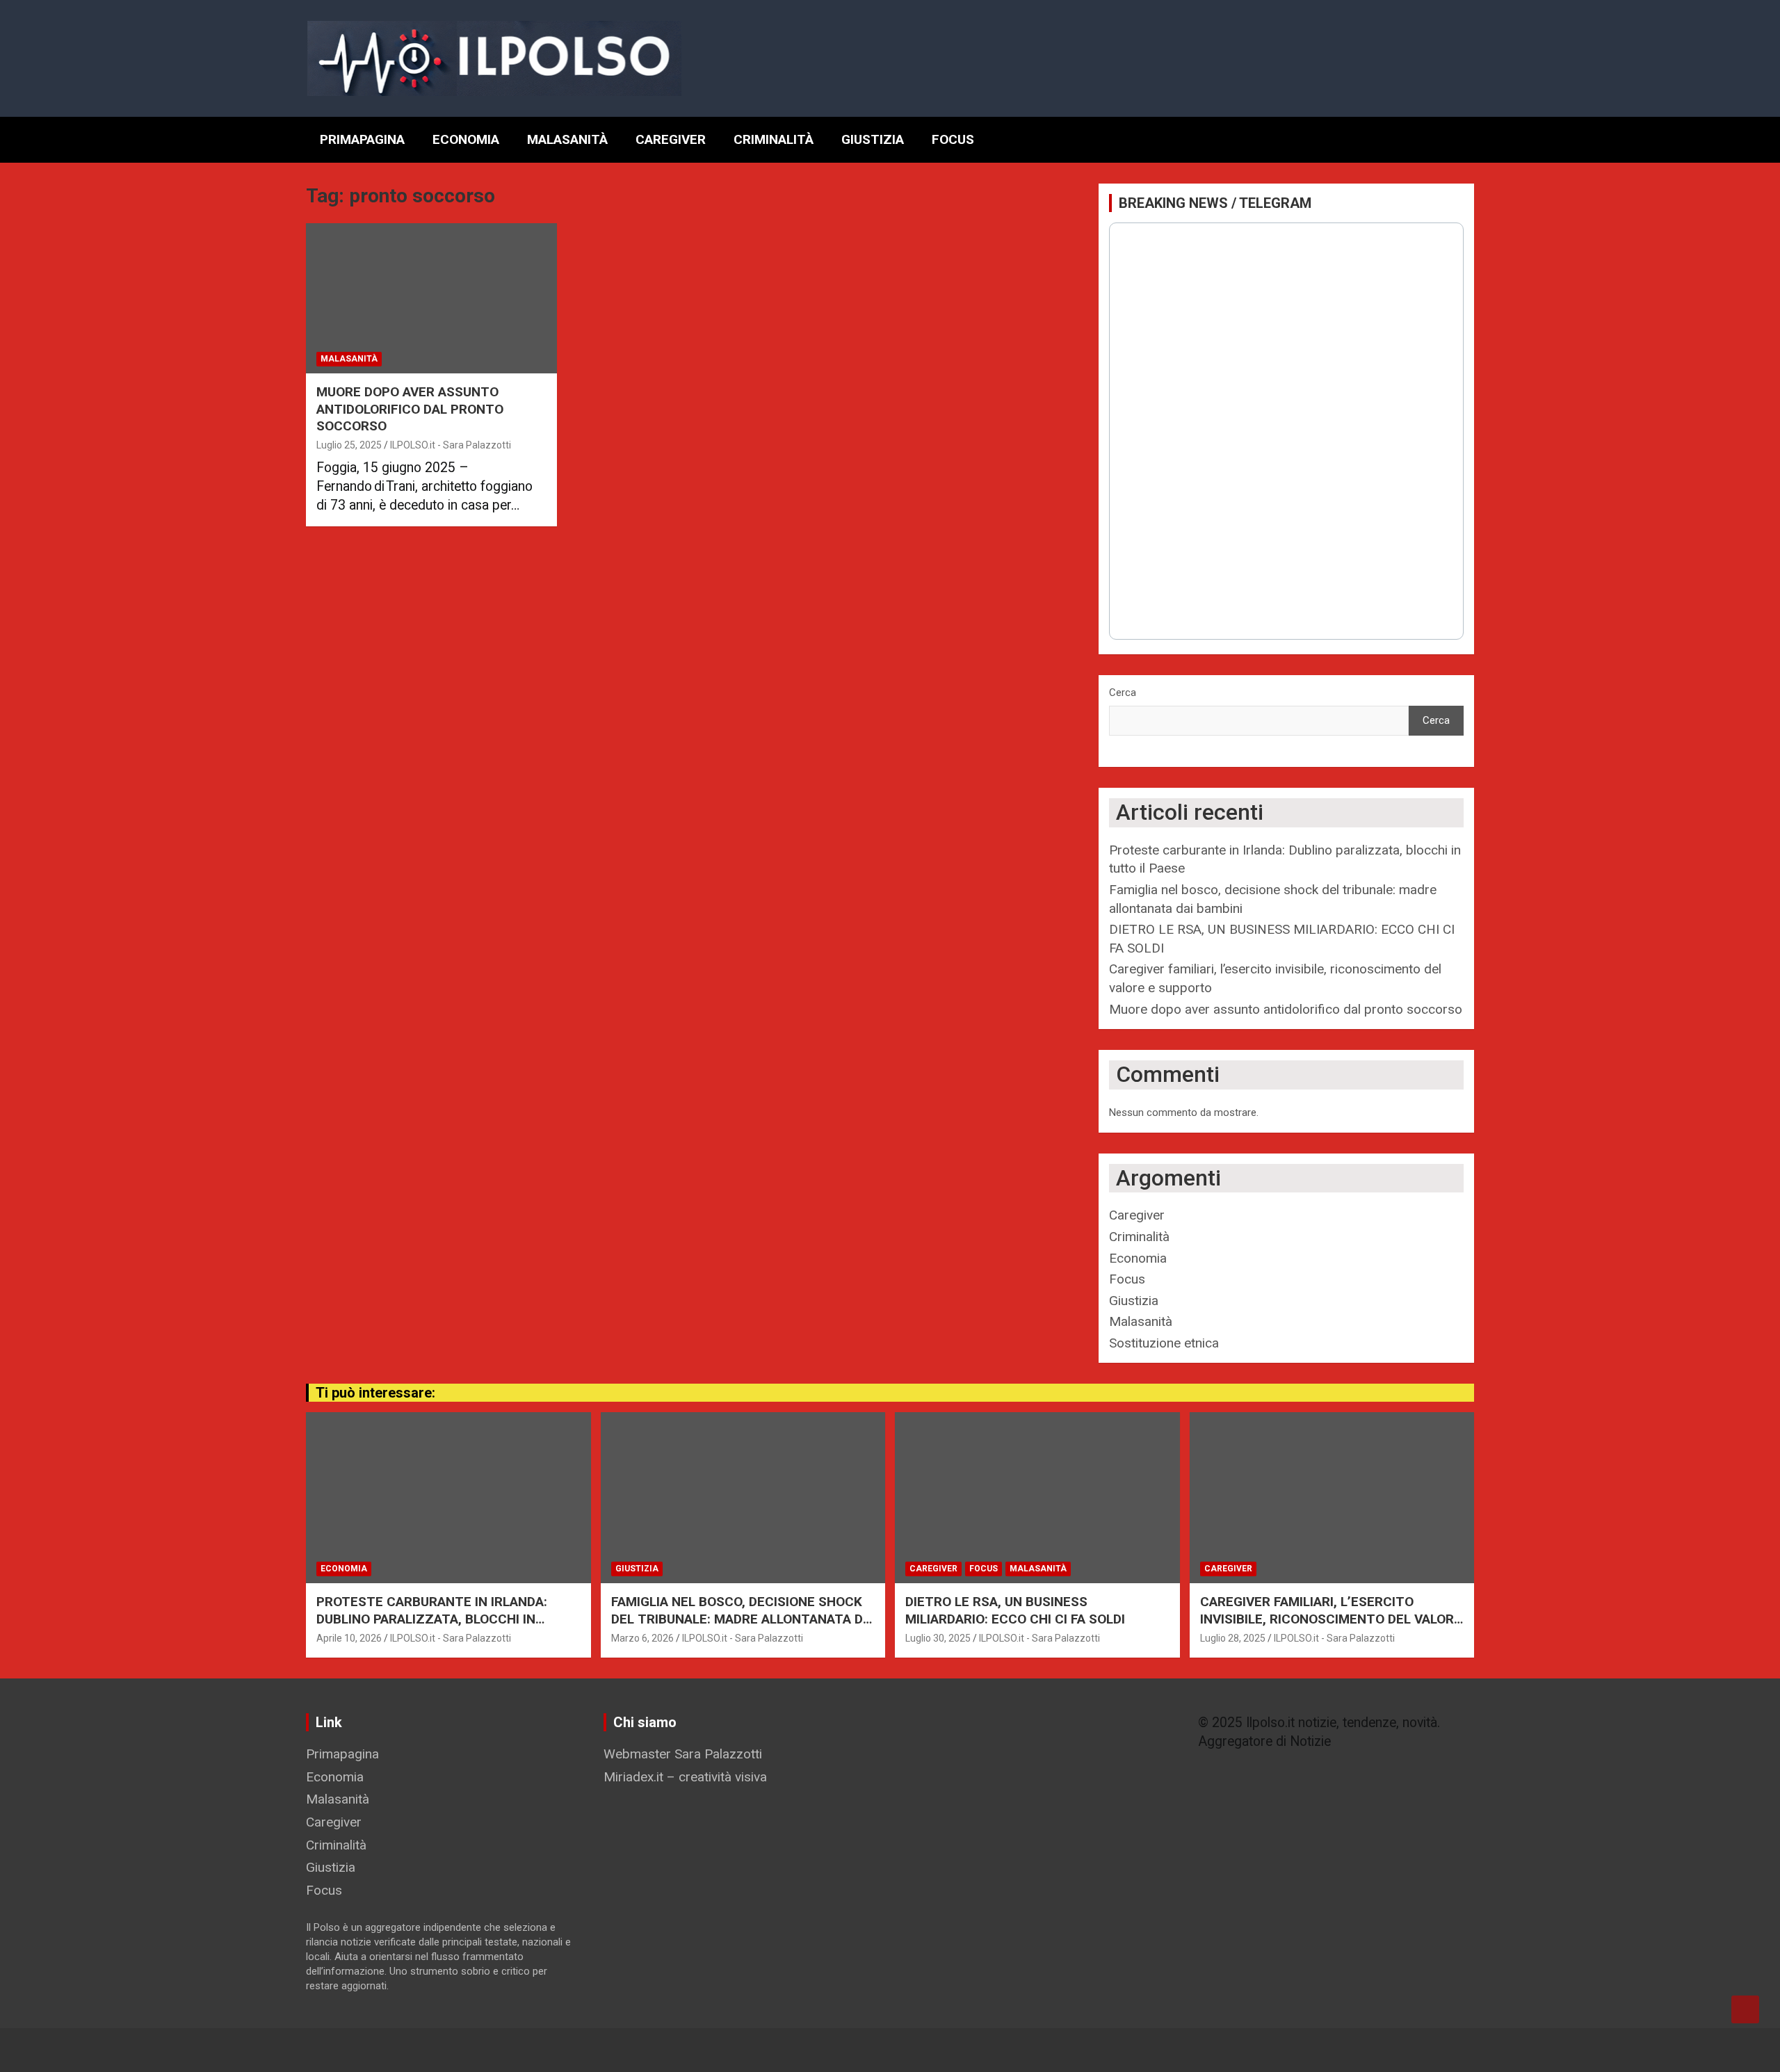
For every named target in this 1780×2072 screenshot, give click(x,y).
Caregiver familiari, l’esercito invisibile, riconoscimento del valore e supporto (1331, 1619)
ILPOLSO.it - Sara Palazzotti (451, 445)
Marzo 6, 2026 (642, 1638)
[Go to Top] (1745, 2009)
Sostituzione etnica (1164, 1343)
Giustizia (873, 139)
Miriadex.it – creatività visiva (685, 1777)
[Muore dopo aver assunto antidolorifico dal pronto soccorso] (431, 298)
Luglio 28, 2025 (1233, 1638)
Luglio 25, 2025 (349, 445)
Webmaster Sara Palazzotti (683, 1754)
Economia (466, 139)
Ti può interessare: (375, 1393)
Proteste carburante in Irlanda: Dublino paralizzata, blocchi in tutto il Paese (432, 1619)
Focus (953, 139)
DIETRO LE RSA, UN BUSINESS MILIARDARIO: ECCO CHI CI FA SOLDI (1015, 1610)
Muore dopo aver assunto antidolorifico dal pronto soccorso (410, 409)
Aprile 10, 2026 (349, 1638)
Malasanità (567, 139)
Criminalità (774, 139)
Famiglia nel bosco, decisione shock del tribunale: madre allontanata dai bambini (743, 1619)
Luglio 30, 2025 (938, 1638)
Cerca (1123, 693)
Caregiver (671, 139)
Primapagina (362, 139)
